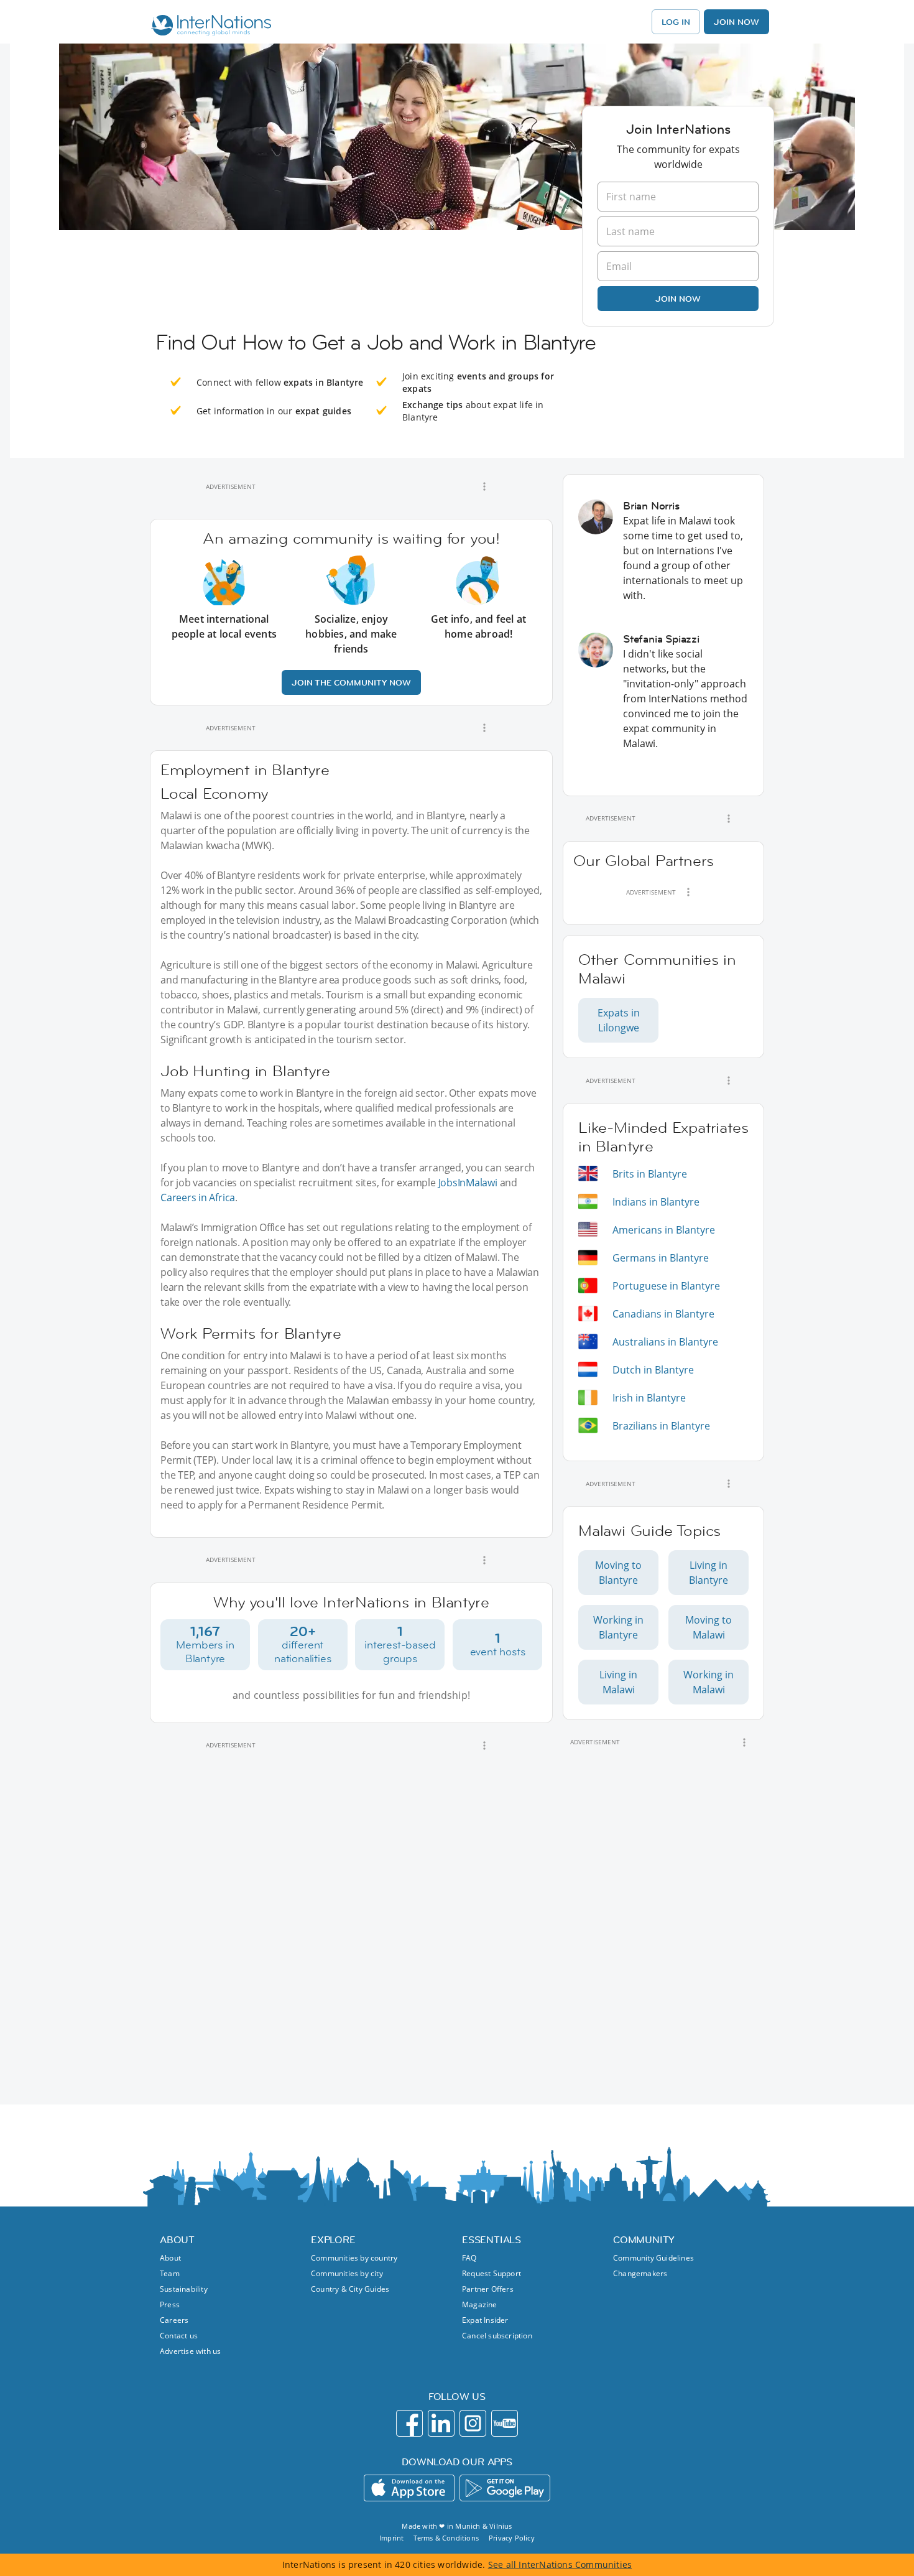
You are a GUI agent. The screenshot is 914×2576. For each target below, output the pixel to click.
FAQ (469, 2258)
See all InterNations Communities (560, 2564)
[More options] (484, 486)
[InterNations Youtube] (505, 2423)
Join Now (736, 22)
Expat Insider (485, 2320)
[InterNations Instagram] (473, 2423)
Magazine (480, 2304)
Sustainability (184, 2289)
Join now (678, 299)
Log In (676, 22)
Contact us (179, 2336)
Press (170, 2304)
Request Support (492, 2273)
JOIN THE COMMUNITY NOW (351, 682)
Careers (174, 2320)
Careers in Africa (198, 1197)
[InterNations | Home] (209, 27)
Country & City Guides (350, 2289)
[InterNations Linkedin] (441, 2423)
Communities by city (347, 2273)
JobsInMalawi (468, 1183)
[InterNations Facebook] (409, 2423)
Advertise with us (190, 2351)
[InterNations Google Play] (505, 2488)
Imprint (391, 2538)
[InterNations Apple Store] (409, 2488)
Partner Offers (488, 2289)
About (170, 2258)
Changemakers (640, 2273)
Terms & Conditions (446, 2538)
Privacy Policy (512, 2538)
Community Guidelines (653, 2258)
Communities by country (354, 2258)
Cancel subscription (497, 2336)
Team (170, 2273)
